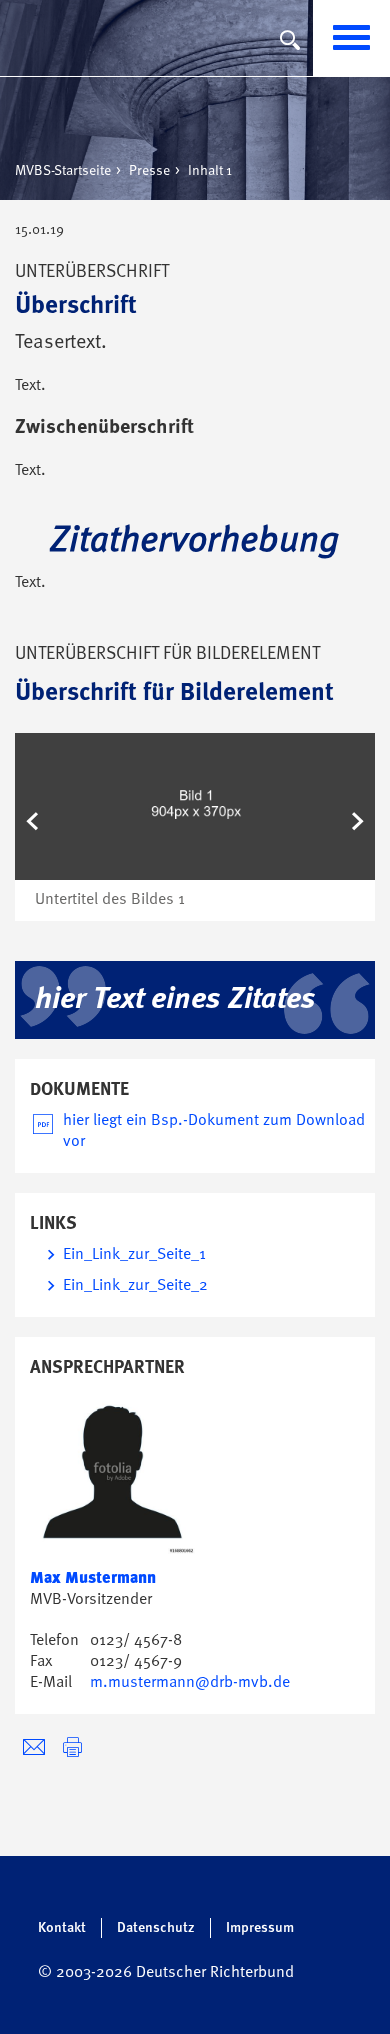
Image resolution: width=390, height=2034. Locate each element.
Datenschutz (156, 1928)
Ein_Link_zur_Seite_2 (135, 1286)
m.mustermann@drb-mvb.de (190, 1683)
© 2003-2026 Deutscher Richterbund (166, 1973)
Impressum (260, 1928)
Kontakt (62, 1928)
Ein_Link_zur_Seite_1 (134, 1255)
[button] (35, 827)
